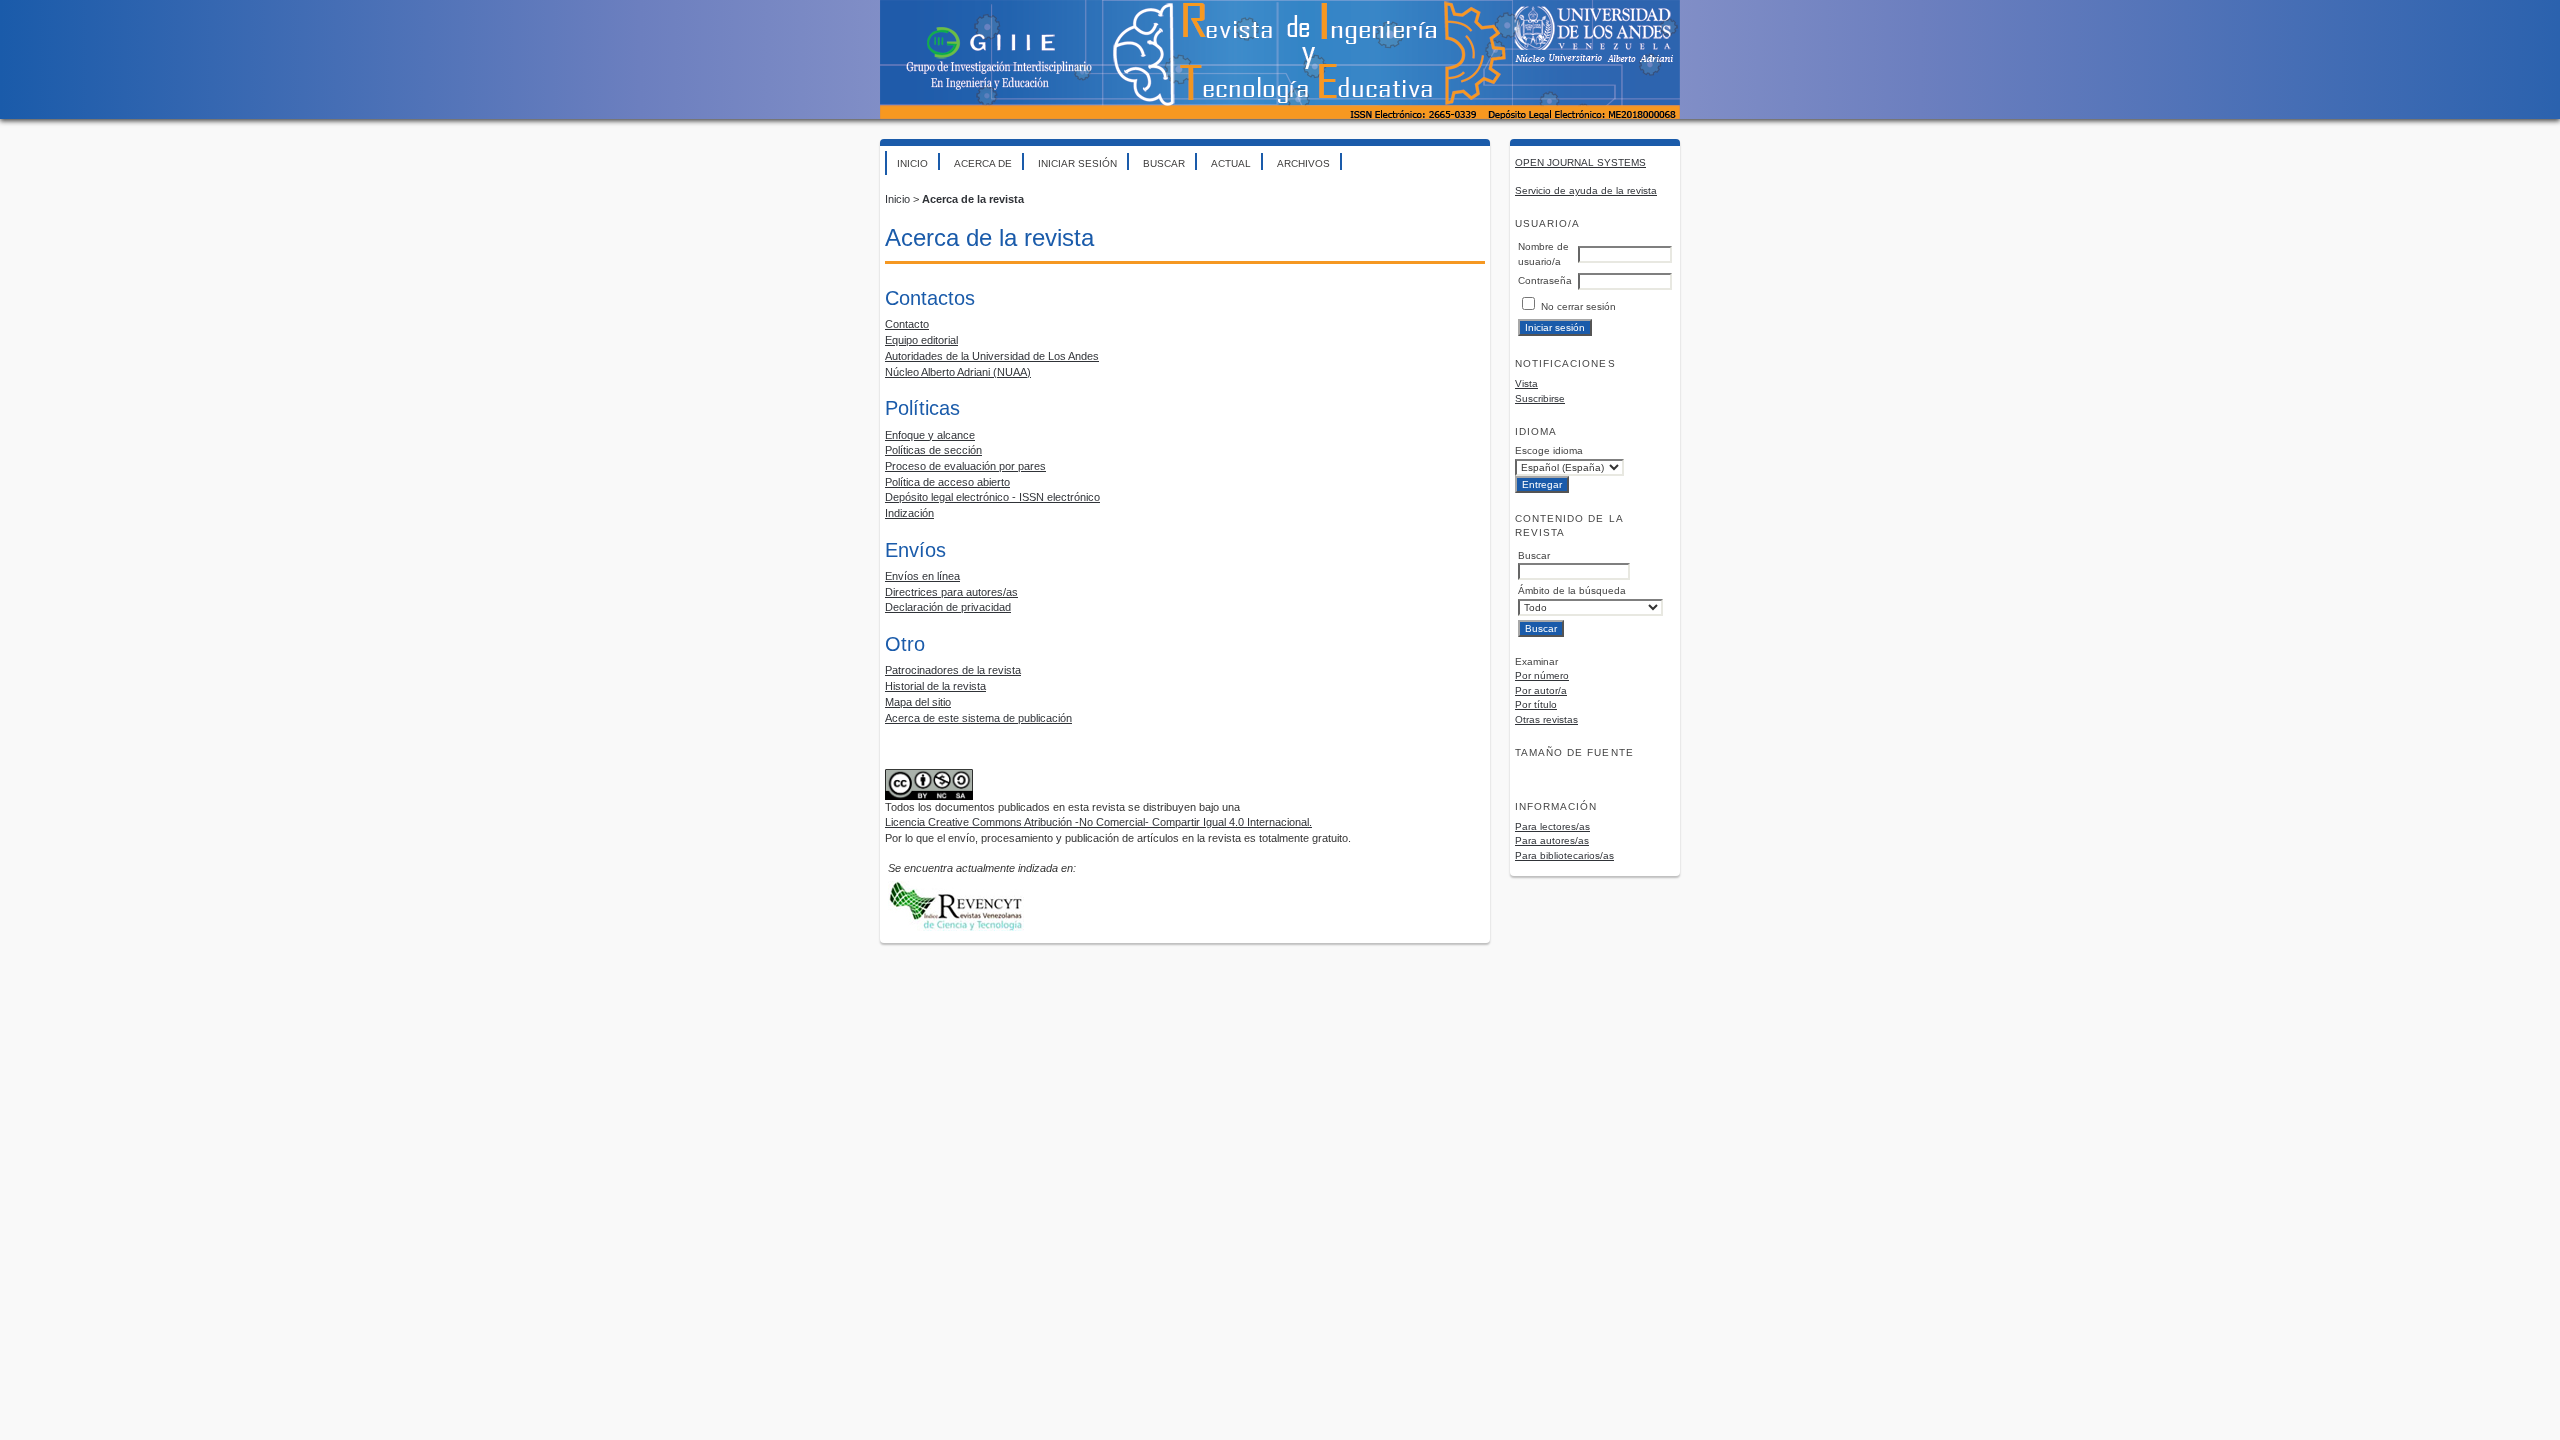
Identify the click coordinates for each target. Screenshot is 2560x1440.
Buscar (1164, 163)
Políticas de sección (933, 450)
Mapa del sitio (918, 702)
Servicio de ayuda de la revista (1586, 190)
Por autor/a (1541, 690)
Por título (1536, 704)
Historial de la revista (935, 686)
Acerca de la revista (973, 199)
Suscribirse (1540, 398)
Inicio (912, 163)
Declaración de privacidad (948, 607)
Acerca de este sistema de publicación (978, 718)
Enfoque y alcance (930, 435)
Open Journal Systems (1580, 162)
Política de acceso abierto (947, 482)
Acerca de (983, 163)
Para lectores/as (1552, 826)
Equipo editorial (921, 340)
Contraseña (1545, 280)
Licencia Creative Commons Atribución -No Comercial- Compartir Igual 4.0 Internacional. (1098, 822)
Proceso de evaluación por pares (965, 466)
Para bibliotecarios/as (1564, 855)
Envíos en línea (922, 576)
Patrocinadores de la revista (953, 670)
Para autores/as (1552, 840)
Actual (1231, 163)
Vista (1526, 383)
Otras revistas (1546, 719)
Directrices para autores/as (951, 592)
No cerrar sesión (1578, 306)
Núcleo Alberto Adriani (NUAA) (958, 372)
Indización (909, 513)
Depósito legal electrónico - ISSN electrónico (992, 497)
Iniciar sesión (1077, 163)
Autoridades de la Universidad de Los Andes (992, 356)
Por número (1542, 675)
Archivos (1303, 163)
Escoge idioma (1549, 450)
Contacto (907, 324)
